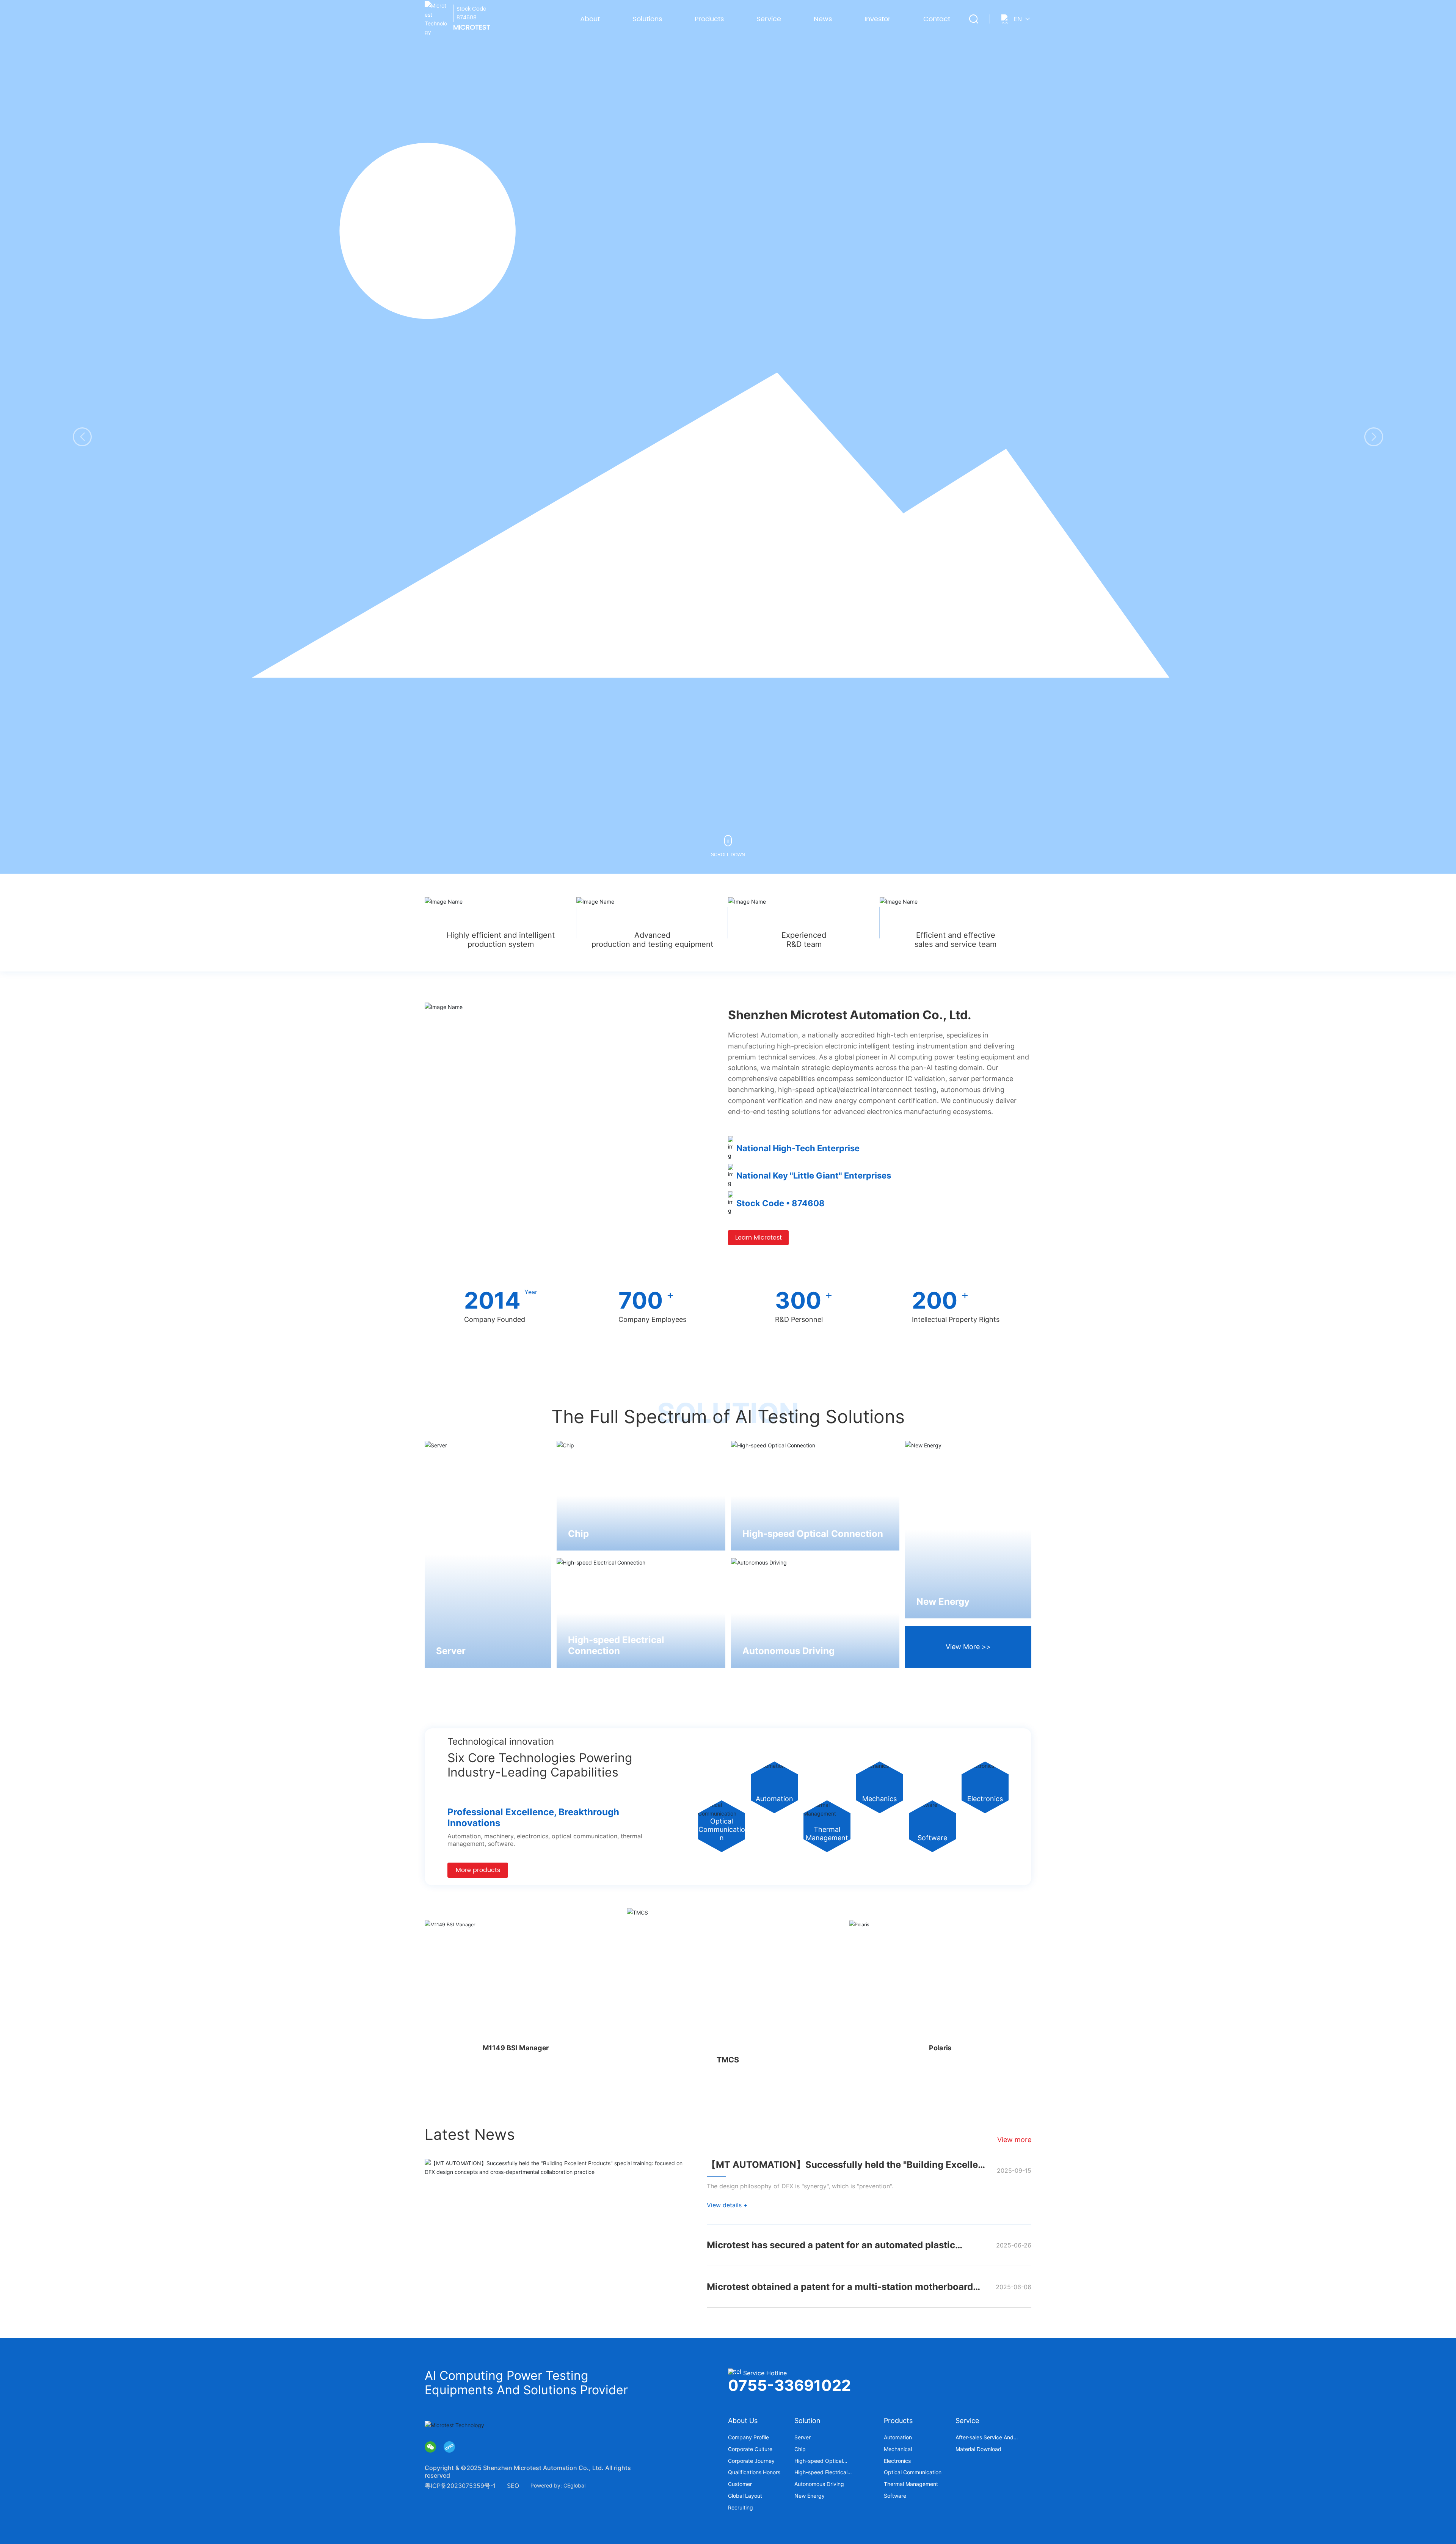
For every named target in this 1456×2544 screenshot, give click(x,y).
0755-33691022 (789, 2385)
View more (1014, 2140)
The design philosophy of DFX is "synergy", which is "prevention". (800, 2186)
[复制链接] (449, 2447)
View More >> (968, 1647)
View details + (727, 2205)
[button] (1374, 437)
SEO (513, 2486)
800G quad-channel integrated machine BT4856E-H (941, 2048)
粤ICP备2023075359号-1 (460, 2486)
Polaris (728, 2060)
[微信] (430, 2447)
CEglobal (574, 2485)
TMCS (515, 2048)
